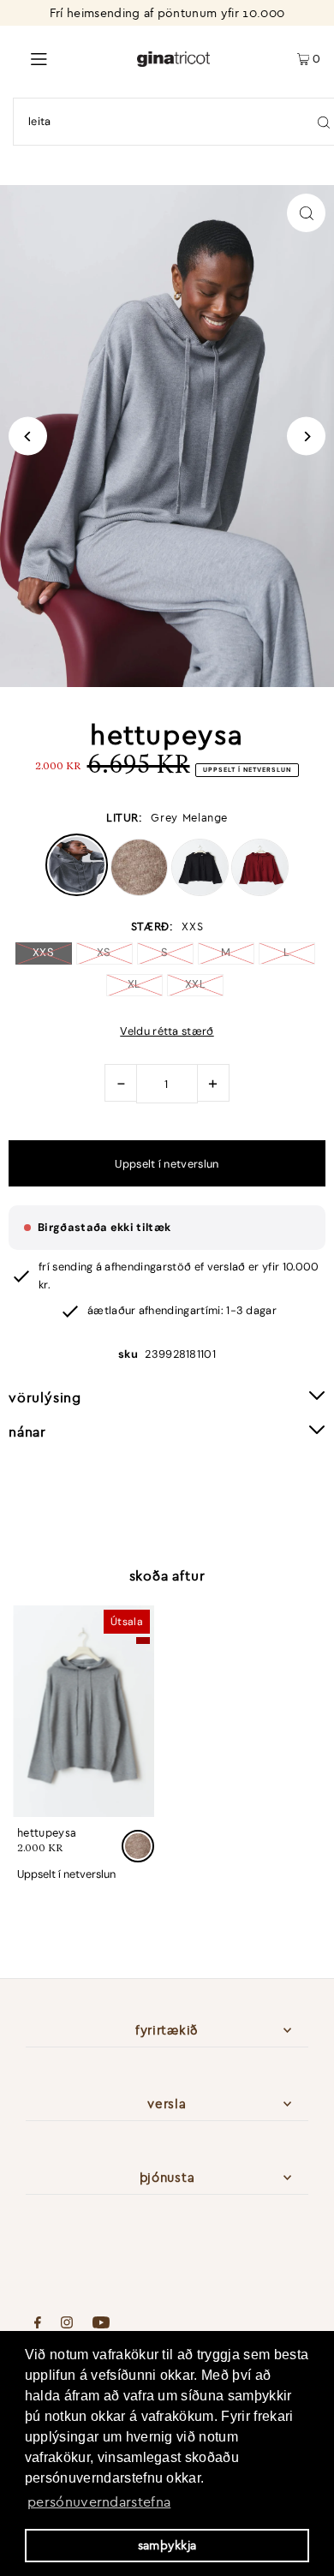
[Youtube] (101, 2324)
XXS (43, 952)
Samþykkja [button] (167, 2545)
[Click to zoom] (306, 213)
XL (134, 984)
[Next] (306, 436)
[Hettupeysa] (83, 1712)
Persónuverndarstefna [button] (99, 2501)
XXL (195, 984)
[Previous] (28, 436)
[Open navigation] (68, 57)
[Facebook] (38, 2324)
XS (104, 952)
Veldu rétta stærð (167, 1032)
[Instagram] (67, 2324)
